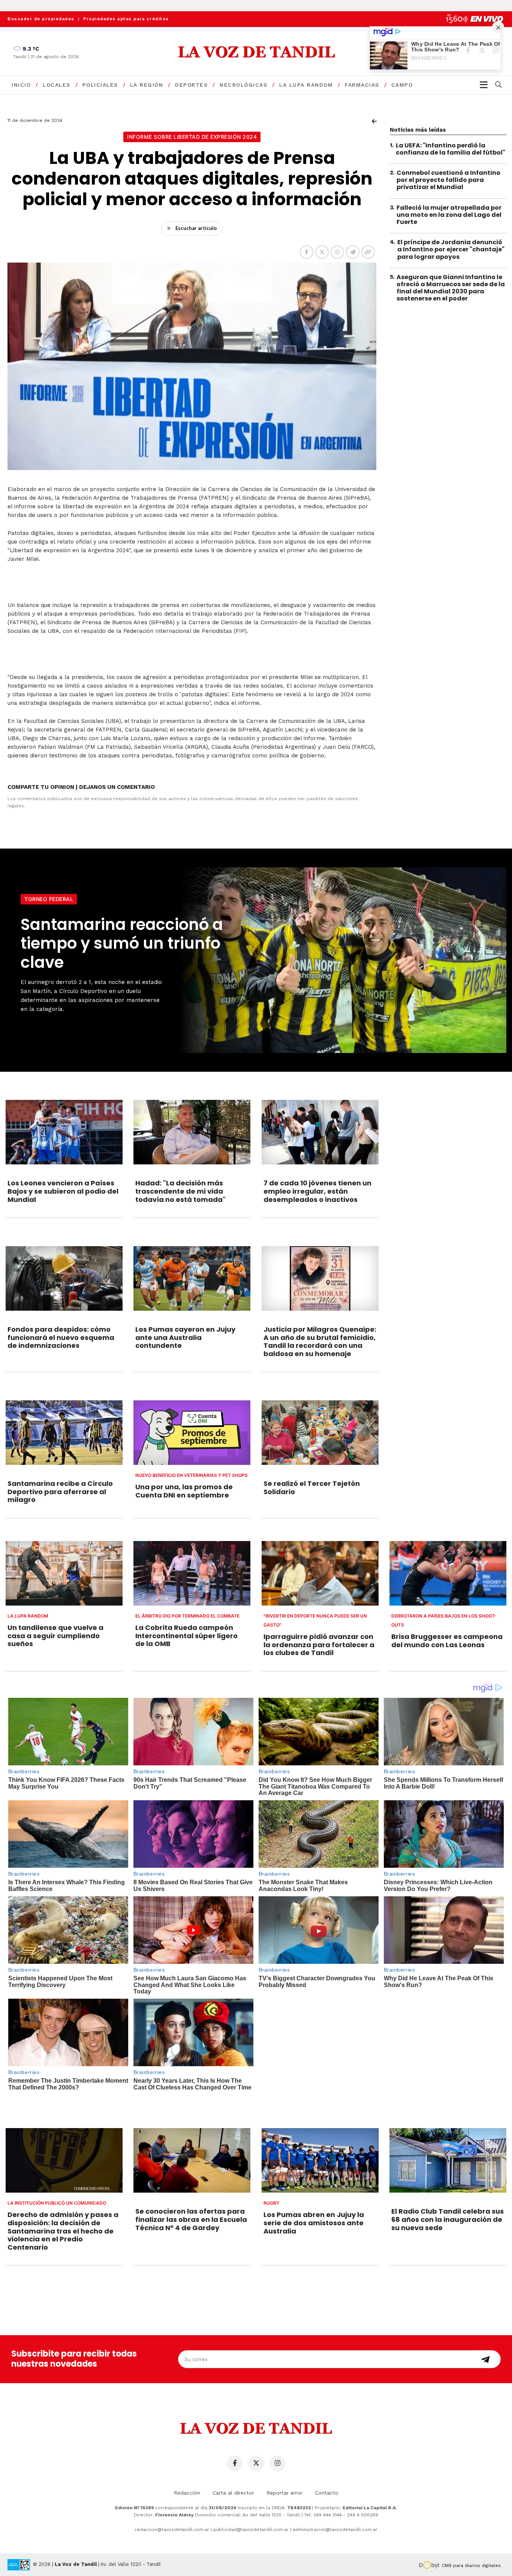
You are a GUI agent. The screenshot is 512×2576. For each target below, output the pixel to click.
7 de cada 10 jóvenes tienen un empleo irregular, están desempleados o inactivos (317, 1191)
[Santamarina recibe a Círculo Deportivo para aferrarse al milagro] (64, 1433)
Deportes (191, 85)
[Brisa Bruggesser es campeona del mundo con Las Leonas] (448, 1573)
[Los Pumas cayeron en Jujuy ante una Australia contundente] (192, 1278)
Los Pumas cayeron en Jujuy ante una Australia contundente (185, 1337)
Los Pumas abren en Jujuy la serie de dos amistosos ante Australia (314, 2223)
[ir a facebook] (235, 2463)
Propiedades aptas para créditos (126, 19)
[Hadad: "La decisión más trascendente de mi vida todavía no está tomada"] (192, 1132)
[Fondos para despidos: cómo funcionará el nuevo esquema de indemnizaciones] (64, 1278)
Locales (57, 85)
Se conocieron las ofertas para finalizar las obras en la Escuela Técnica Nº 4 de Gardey (191, 2219)
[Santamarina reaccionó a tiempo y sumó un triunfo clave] (341, 960)
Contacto (327, 2493)
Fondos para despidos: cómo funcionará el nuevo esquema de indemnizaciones (61, 1337)
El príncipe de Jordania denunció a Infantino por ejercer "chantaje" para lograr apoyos (451, 250)
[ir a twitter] (256, 2463)
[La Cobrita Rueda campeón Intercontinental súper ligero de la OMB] (192, 1573)
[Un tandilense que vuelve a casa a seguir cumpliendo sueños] (64, 1573)
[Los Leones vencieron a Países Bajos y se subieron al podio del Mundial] (64, 1132)
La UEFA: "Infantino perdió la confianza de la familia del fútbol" (451, 149)
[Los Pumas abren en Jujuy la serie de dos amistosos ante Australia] (320, 2160)
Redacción (187, 2493)
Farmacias (362, 85)
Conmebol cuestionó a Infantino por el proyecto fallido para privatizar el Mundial (448, 180)
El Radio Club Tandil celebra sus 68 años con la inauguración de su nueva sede (448, 2219)
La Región (147, 85)
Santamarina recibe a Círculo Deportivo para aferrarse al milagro (60, 1492)
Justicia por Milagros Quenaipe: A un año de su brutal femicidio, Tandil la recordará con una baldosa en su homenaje (320, 1341)
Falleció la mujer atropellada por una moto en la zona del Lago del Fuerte (449, 215)
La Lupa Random (306, 85)
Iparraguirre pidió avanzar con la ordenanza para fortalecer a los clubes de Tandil (319, 1645)
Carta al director (233, 2493)
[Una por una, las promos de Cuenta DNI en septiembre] (192, 1433)
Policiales (100, 85)
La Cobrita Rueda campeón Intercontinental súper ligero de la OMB (186, 1636)
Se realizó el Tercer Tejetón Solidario (312, 1488)
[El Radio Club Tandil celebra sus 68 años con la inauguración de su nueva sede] (448, 2160)
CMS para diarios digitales (471, 2565)
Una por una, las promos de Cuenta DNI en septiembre (184, 1491)
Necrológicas (243, 85)
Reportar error (284, 2493)
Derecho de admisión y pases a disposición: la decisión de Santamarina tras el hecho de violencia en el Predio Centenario (63, 2231)
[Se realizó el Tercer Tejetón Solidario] (320, 1433)
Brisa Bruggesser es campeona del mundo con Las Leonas (447, 1641)
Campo (402, 85)
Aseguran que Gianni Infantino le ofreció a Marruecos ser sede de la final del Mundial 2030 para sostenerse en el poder (451, 288)
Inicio (21, 85)
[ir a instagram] (277, 2463)
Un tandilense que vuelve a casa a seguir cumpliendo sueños (55, 1636)
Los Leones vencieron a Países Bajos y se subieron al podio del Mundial (63, 1191)
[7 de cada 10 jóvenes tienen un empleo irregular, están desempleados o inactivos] (320, 1132)
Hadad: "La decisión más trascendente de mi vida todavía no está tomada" (180, 1191)
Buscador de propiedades (41, 19)
